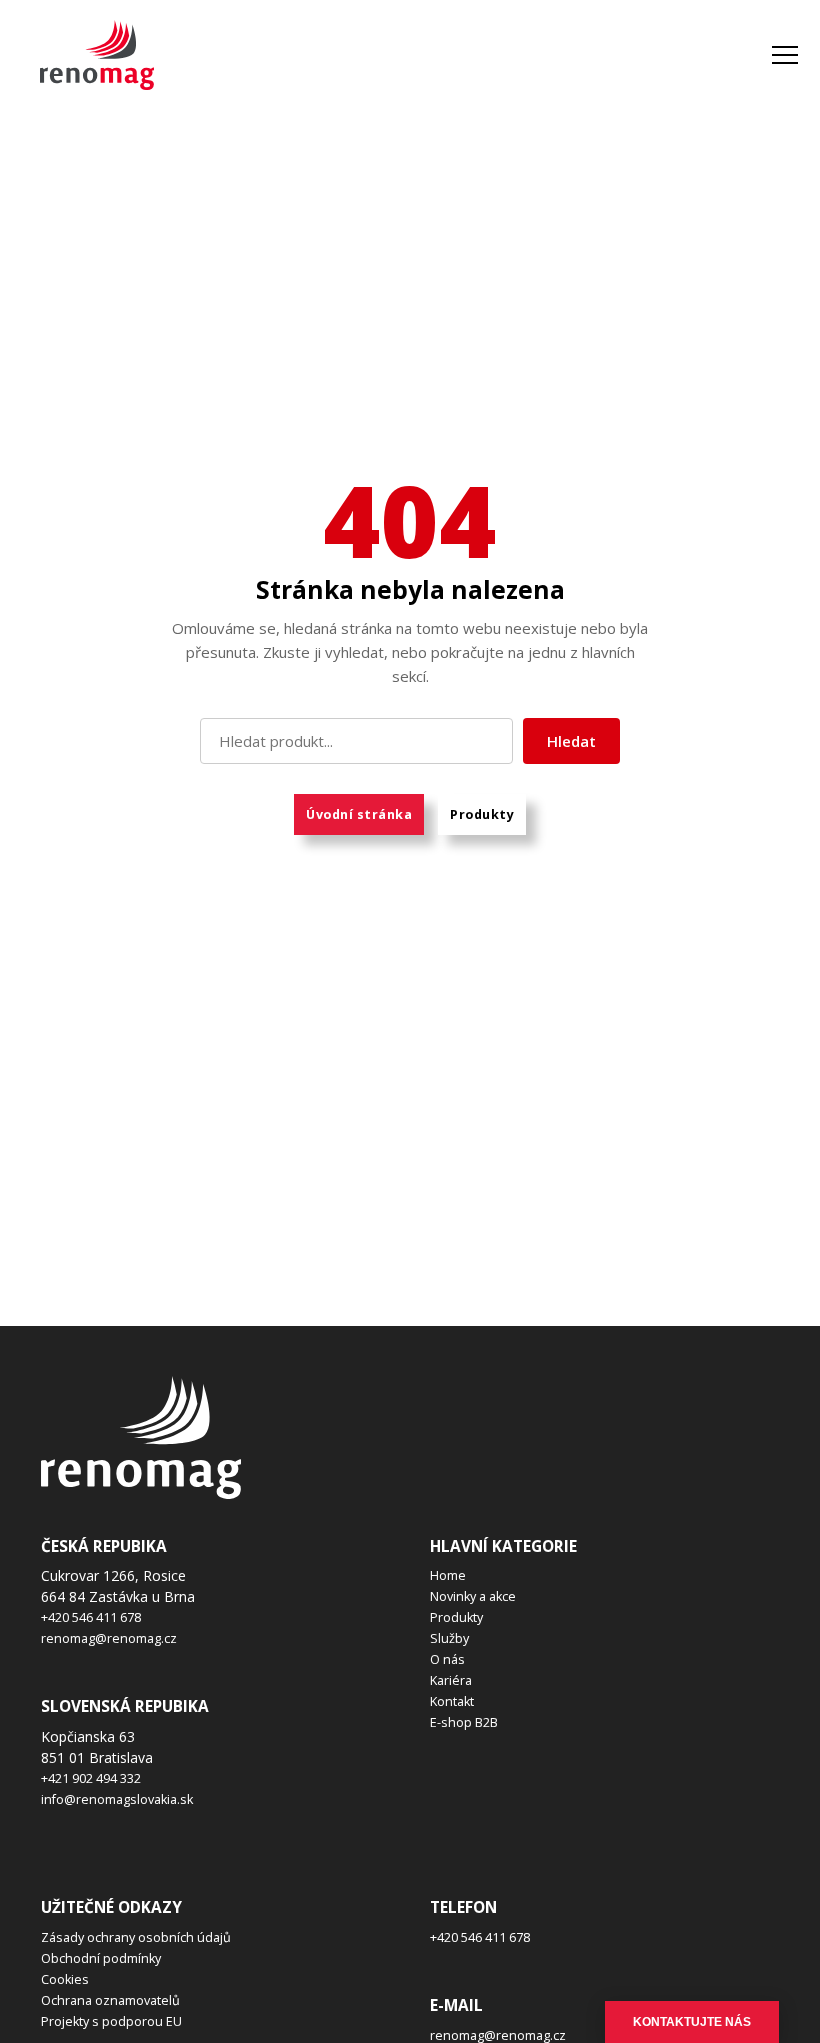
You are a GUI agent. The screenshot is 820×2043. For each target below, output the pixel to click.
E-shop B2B (464, 1722)
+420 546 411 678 (91, 1617)
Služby (449, 1638)
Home (448, 1575)
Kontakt (452, 1701)
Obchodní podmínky (101, 1958)
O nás (447, 1659)
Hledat (571, 741)
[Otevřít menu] (785, 55)
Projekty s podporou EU (111, 2021)
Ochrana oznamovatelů (110, 2000)
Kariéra (451, 1680)
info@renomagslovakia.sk (117, 1799)
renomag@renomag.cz (109, 1638)
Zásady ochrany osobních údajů (136, 1937)
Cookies (65, 1979)
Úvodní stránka (359, 814)
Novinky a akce (473, 1596)
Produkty (482, 814)
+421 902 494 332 (91, 1778)
